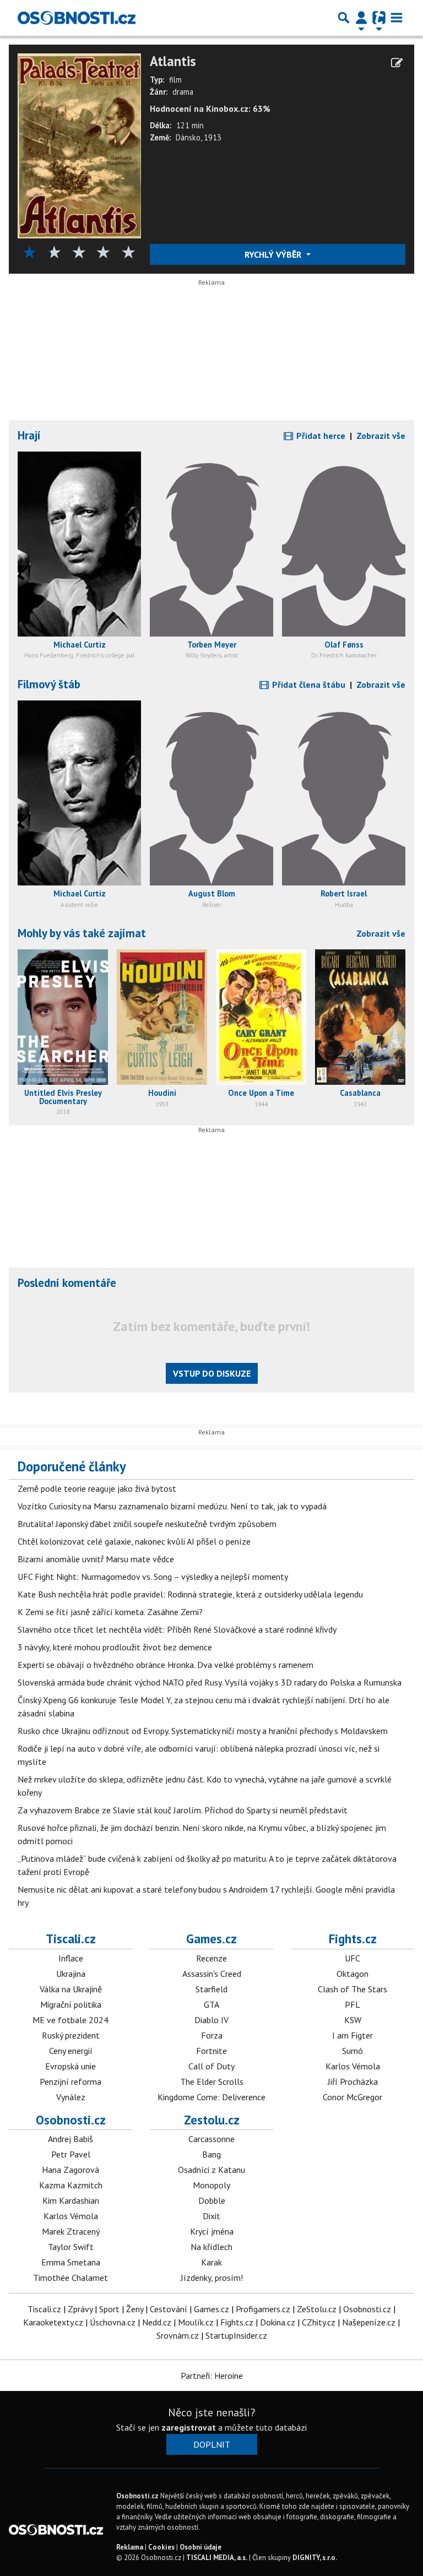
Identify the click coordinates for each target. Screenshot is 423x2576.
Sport (109, 2309)
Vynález (71, 2097)
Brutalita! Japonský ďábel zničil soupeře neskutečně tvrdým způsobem (147, 1524)
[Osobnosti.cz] (77, 18)
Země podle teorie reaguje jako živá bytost (97, 1488)
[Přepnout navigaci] (361, 18)
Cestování (169, 2309)
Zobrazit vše (381, 436)
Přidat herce (320, 436)
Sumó (352, 2051)
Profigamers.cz (263, 2309)
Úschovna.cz (113, 2322)
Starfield (211, 1989)
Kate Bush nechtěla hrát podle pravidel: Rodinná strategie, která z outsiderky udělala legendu (190, 1594)
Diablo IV (211, 2020)
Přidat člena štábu (308, 684)
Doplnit (212, 2444)
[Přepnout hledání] (344, 18)
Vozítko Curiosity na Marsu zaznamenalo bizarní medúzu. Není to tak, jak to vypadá (172, 1506)
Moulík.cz (196, 2322)
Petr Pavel (71, 2154)
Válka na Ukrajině (71, 1989)
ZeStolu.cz (317, 2309)
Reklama (130, 2547)
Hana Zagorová (70, 2170)
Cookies (161, 2547)
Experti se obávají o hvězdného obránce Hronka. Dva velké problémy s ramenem (166, 1665)
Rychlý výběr (274, 254)
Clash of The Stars (352, 1989)
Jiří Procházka (353, 2082)
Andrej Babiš (70, 2139)
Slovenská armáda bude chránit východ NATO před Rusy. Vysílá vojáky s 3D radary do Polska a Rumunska (210, 1682)
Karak (211, 2262)
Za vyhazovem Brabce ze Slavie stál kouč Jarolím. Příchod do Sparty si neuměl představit (183, 1810)
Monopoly (211, 2185)
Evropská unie (70, 2066)
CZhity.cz (319, 2322)
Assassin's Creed (212, 1974)
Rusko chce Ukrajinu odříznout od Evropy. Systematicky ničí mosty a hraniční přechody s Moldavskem (203, 1731)
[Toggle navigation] (397, 18)
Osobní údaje (200, 2547)
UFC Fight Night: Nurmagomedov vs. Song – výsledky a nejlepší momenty (153, 1577)
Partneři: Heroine (212, 2376)
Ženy (135, 2309)
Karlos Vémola (353, 2066)
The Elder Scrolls (212, 2082)
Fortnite (211, 2051)
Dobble (212, 2200)
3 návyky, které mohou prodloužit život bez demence (115, 1647)
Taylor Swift (71, 2247)
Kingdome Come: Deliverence (211, 2097)
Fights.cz (353, 1939)
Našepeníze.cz (369, 2322)
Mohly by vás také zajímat (82, 933)
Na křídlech (211, 2247)
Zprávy (80, 2309)
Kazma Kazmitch (71, 2185)
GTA (211, 2004)
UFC (352, 1958)
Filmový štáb (49, 684)
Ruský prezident (71, 2035)
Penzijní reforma (70, 2082)
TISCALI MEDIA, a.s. (217, 2558)
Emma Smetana (71, 2262)
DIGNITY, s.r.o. (315, 2558)
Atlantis (173, 61)
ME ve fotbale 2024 (70, 2020)
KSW (353, 2020)
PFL (352, 2004)
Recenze (211, 1958)
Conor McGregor (352, 2097)
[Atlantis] (79, 145)
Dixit (211, 2216)
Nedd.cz (157, 2322)
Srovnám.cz (178, 2335)
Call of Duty (211, 2066)
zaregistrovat (189, 2427)
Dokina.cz (278, 2322)
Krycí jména (212, 2231)
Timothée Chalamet (70, 2278)
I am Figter (352, 2035)
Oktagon (352, 1974)
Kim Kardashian (71, 2200)
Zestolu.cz (212, 2120)
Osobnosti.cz (71, 2120)
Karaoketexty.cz (53, 2322)
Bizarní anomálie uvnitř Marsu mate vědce (96, 1559)
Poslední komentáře (67, 1283)
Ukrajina (71, 1974)
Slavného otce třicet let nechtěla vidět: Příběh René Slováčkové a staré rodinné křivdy (177, 1629)
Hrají (29, 435)
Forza (212, 2035)
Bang (211, 2154)
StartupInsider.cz (236, 2335)
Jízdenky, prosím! (212, 2278)
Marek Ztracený (71, 2231)
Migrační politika (71, 2004)
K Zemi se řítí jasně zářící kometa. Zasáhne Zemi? (110, 1612)
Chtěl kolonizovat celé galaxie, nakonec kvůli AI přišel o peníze (134, 1541)
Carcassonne (211, 2139)
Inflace (71, 1958)
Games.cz (211, 1939)
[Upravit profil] (397, 63)
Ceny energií (71, 2051)
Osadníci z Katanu (211, 2170)
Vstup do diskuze (212, 1373)
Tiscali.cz (71, 1939)
